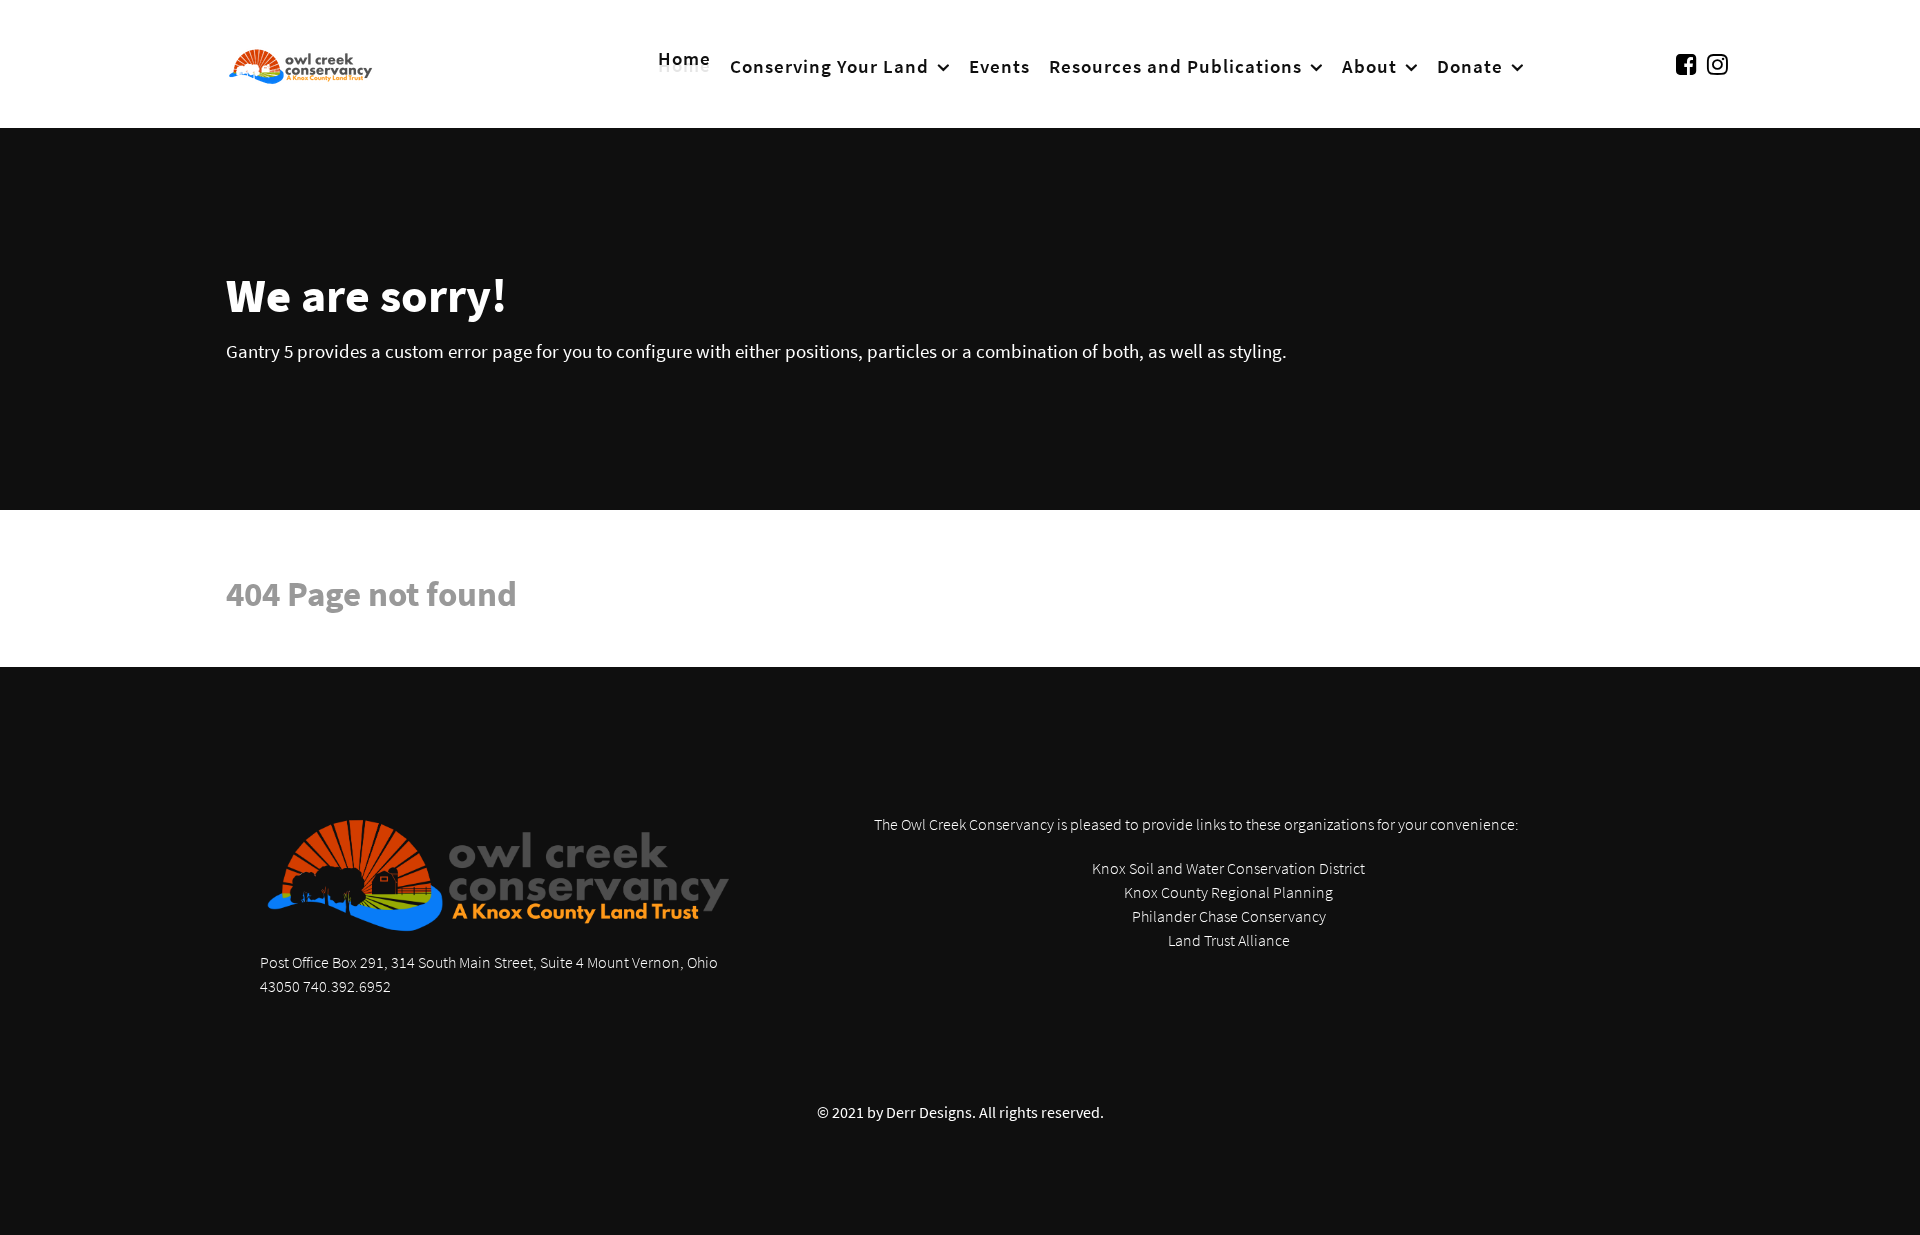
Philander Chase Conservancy (1229, 916)
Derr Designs (929, 1112)
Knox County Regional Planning (1228, 892)
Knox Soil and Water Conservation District (1228, 868)
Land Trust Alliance (1229, 940)
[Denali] (301, 64)
